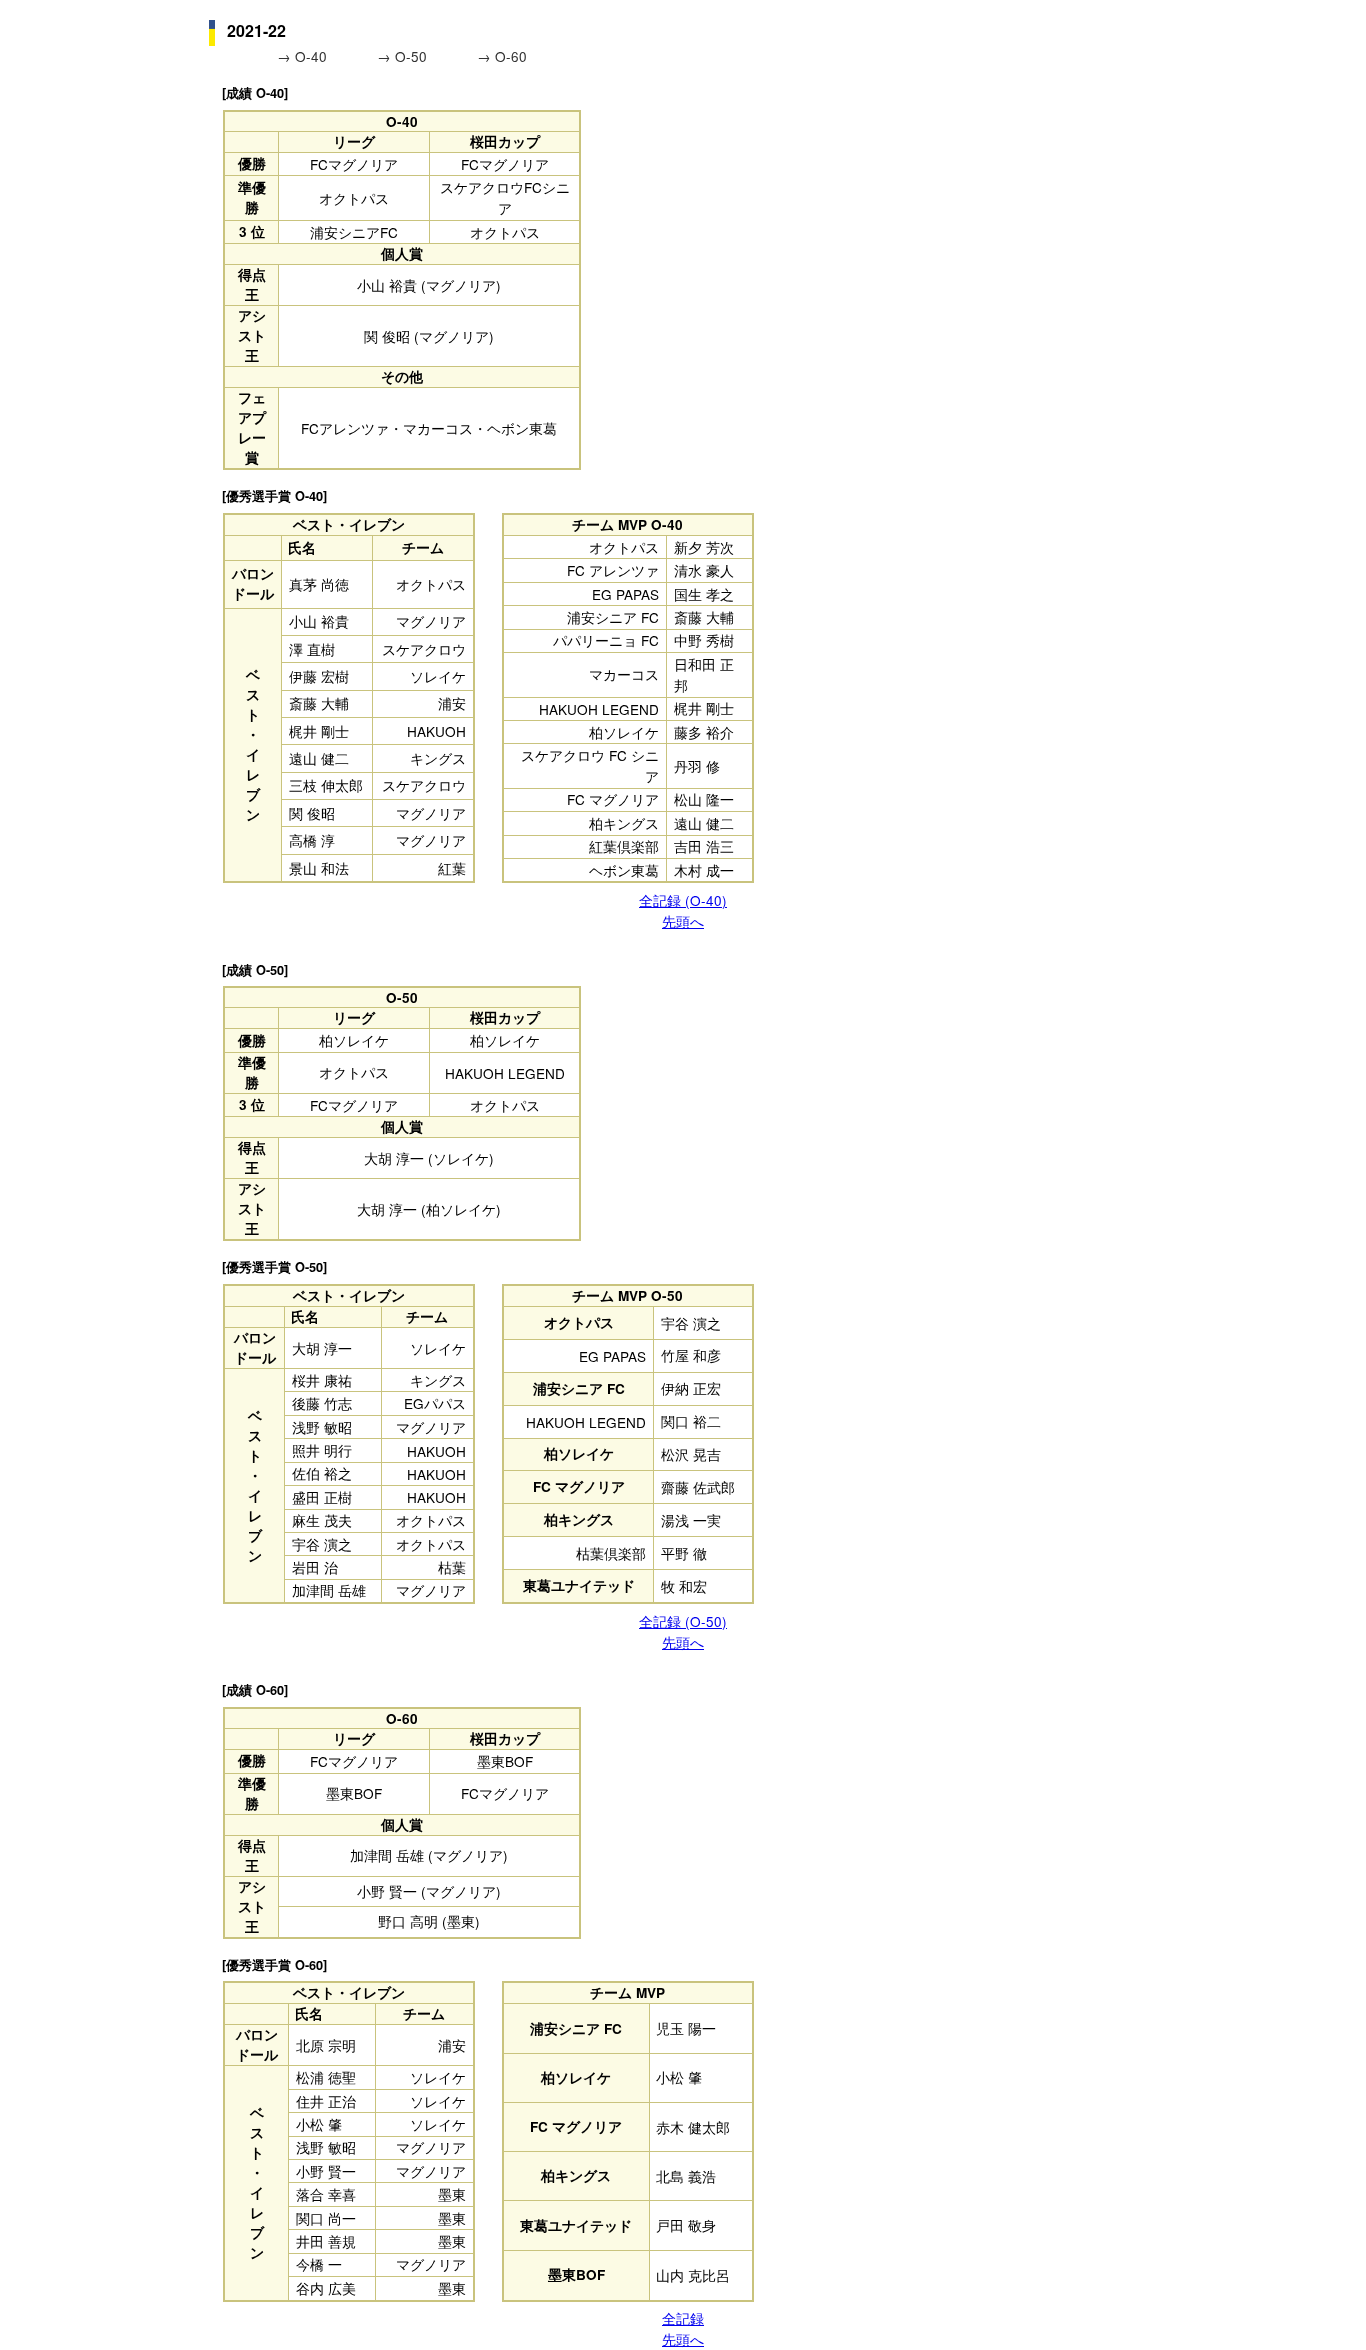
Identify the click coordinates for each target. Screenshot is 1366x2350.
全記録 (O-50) (683, 1621)
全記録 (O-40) (683, 900)
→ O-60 (502, 56)
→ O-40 (304, 56)
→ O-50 (404, 56)
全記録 (683, 2318)
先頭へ (683, 921)
